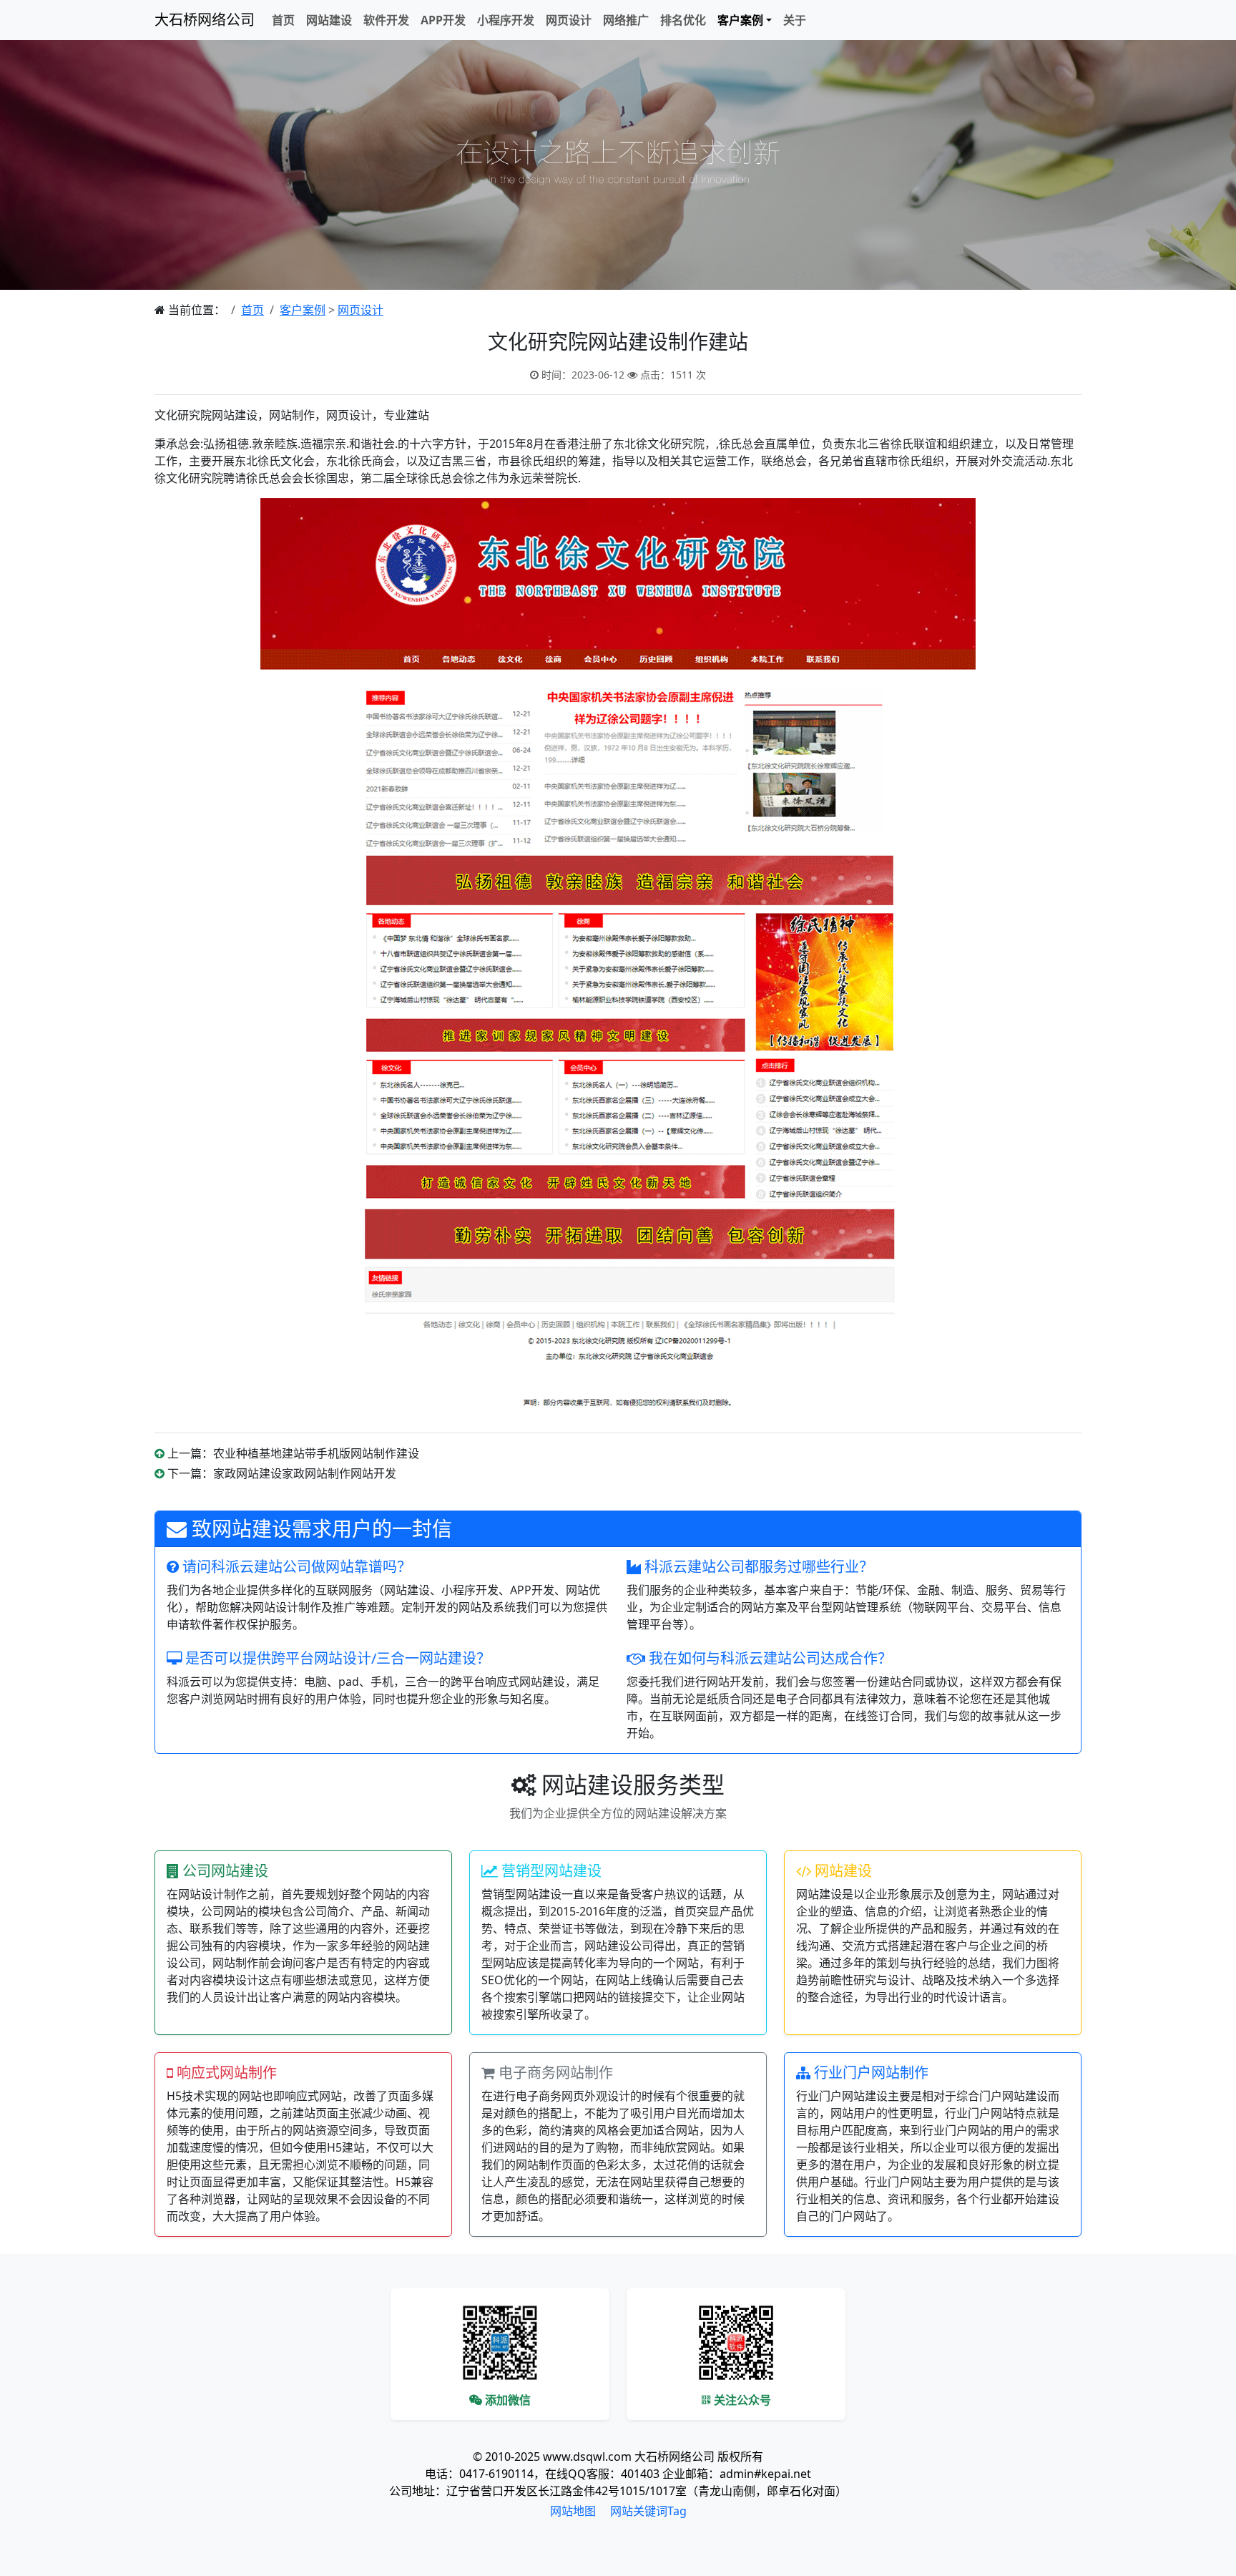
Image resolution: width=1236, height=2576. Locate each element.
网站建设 (329, 20)
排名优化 (683, 20)
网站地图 (573, 2511)
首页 (283, 20)
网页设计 (569, 20)
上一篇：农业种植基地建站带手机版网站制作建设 (293, 1453)
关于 (795, 20)
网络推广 (626, 20)
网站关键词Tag (648, 2511)
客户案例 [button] (740, 20)
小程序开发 (506, 20)
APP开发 (443, 20)
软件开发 (386, 20)
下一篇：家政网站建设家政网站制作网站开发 (282, 1473)
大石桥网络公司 (205, 20)
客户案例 (303, 310)
